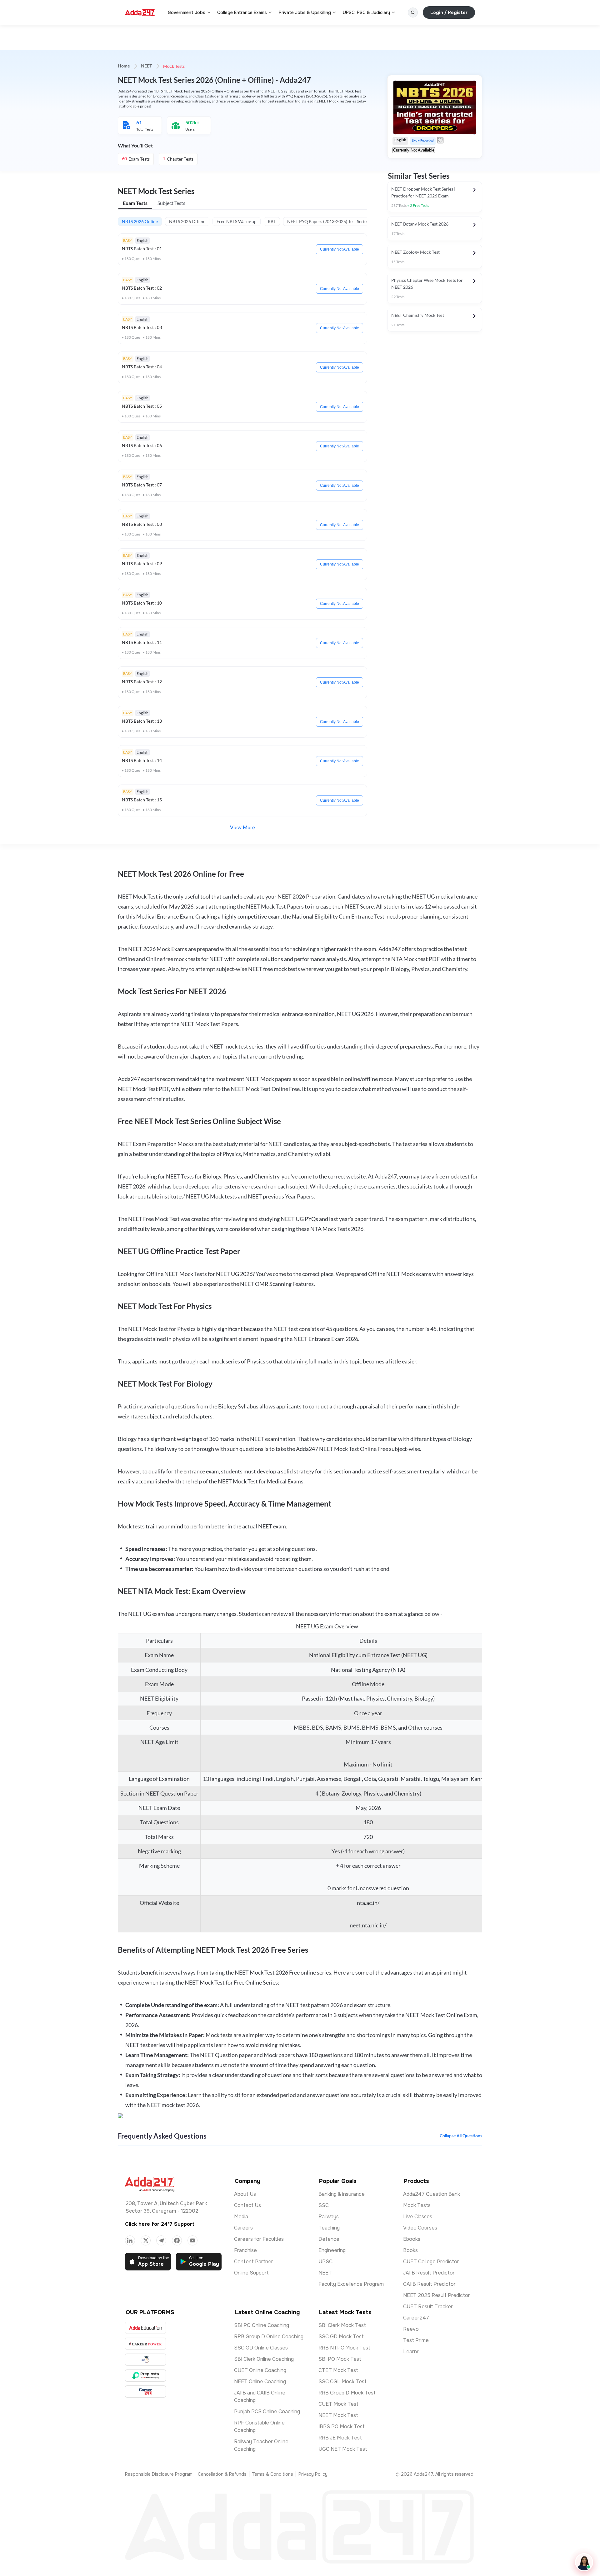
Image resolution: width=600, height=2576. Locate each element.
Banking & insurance (342, 2194)
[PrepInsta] (145, 2376)
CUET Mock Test (338, 2404)
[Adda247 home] (140, 12)
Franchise (245, 2250)
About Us (245, 2194)
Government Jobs (187, 12)
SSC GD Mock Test (341, 2337)
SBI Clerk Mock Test (342, 2325)
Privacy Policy (313, 2474)
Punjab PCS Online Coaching (267, 2412)
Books (410, 2250)
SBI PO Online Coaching (262, 2325)
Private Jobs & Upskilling (305, 12)
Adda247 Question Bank (432, 2194)
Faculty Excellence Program (351, 2284)
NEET (146, 66)
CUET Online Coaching (260, 2370)
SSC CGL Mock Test (342, 2382)
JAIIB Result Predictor (429, 2273)
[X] (146, 2240)
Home (124, 66)
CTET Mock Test (338, 2370)
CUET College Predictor (431, 2262)
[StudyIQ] (145, 2360)
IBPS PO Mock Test (342, 2427)
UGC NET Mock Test (343, 2449)
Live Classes (418, 2217)
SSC (324, 2205)
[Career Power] (145, 2344)
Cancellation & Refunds (222, 2474)
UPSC (325, 2262)
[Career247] (145, 2392)
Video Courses (420, 2228)
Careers (243, 2228)
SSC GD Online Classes (261, 2348)
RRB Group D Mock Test (347, 2393)
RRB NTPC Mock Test (344, 2348)
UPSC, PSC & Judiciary (366, 12)
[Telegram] (161, 2240)
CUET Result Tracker (428, 2307)
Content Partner (254, 2262)
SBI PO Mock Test (340, 2359)
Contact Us (247, 2205)
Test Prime (416, 2340)
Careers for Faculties (259, 2239)
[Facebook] (177, 2240)
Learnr (411, 2352)
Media (241, 2217)
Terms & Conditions (272, 2474)
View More (242, 828)
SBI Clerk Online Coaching (264, 2359)
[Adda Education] (145, 2328)
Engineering (332, 2250)
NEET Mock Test (338, 2415)
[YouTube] (192, 2240)
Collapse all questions (461, 2136)
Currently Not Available (340, 249)
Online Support (251, 2273)
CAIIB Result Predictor (429, 2284)
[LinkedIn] (130, 2240)
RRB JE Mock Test (340, 2438)
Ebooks (412, 2239)
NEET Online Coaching (260, 2382)
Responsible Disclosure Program (159, 2474)
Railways (329, 2217)
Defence (329, 2239)
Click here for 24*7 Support (160, 2224)
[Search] (413, 12)
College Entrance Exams (242, 12)
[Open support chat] (584, 2562)
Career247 (416, 2318)
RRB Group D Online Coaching (269, 2337)
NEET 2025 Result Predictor (437, 2295)
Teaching (329, 2228)
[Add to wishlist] (440, 140)
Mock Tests (417, 2205)
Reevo (411, 2329)
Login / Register (449, 12)
